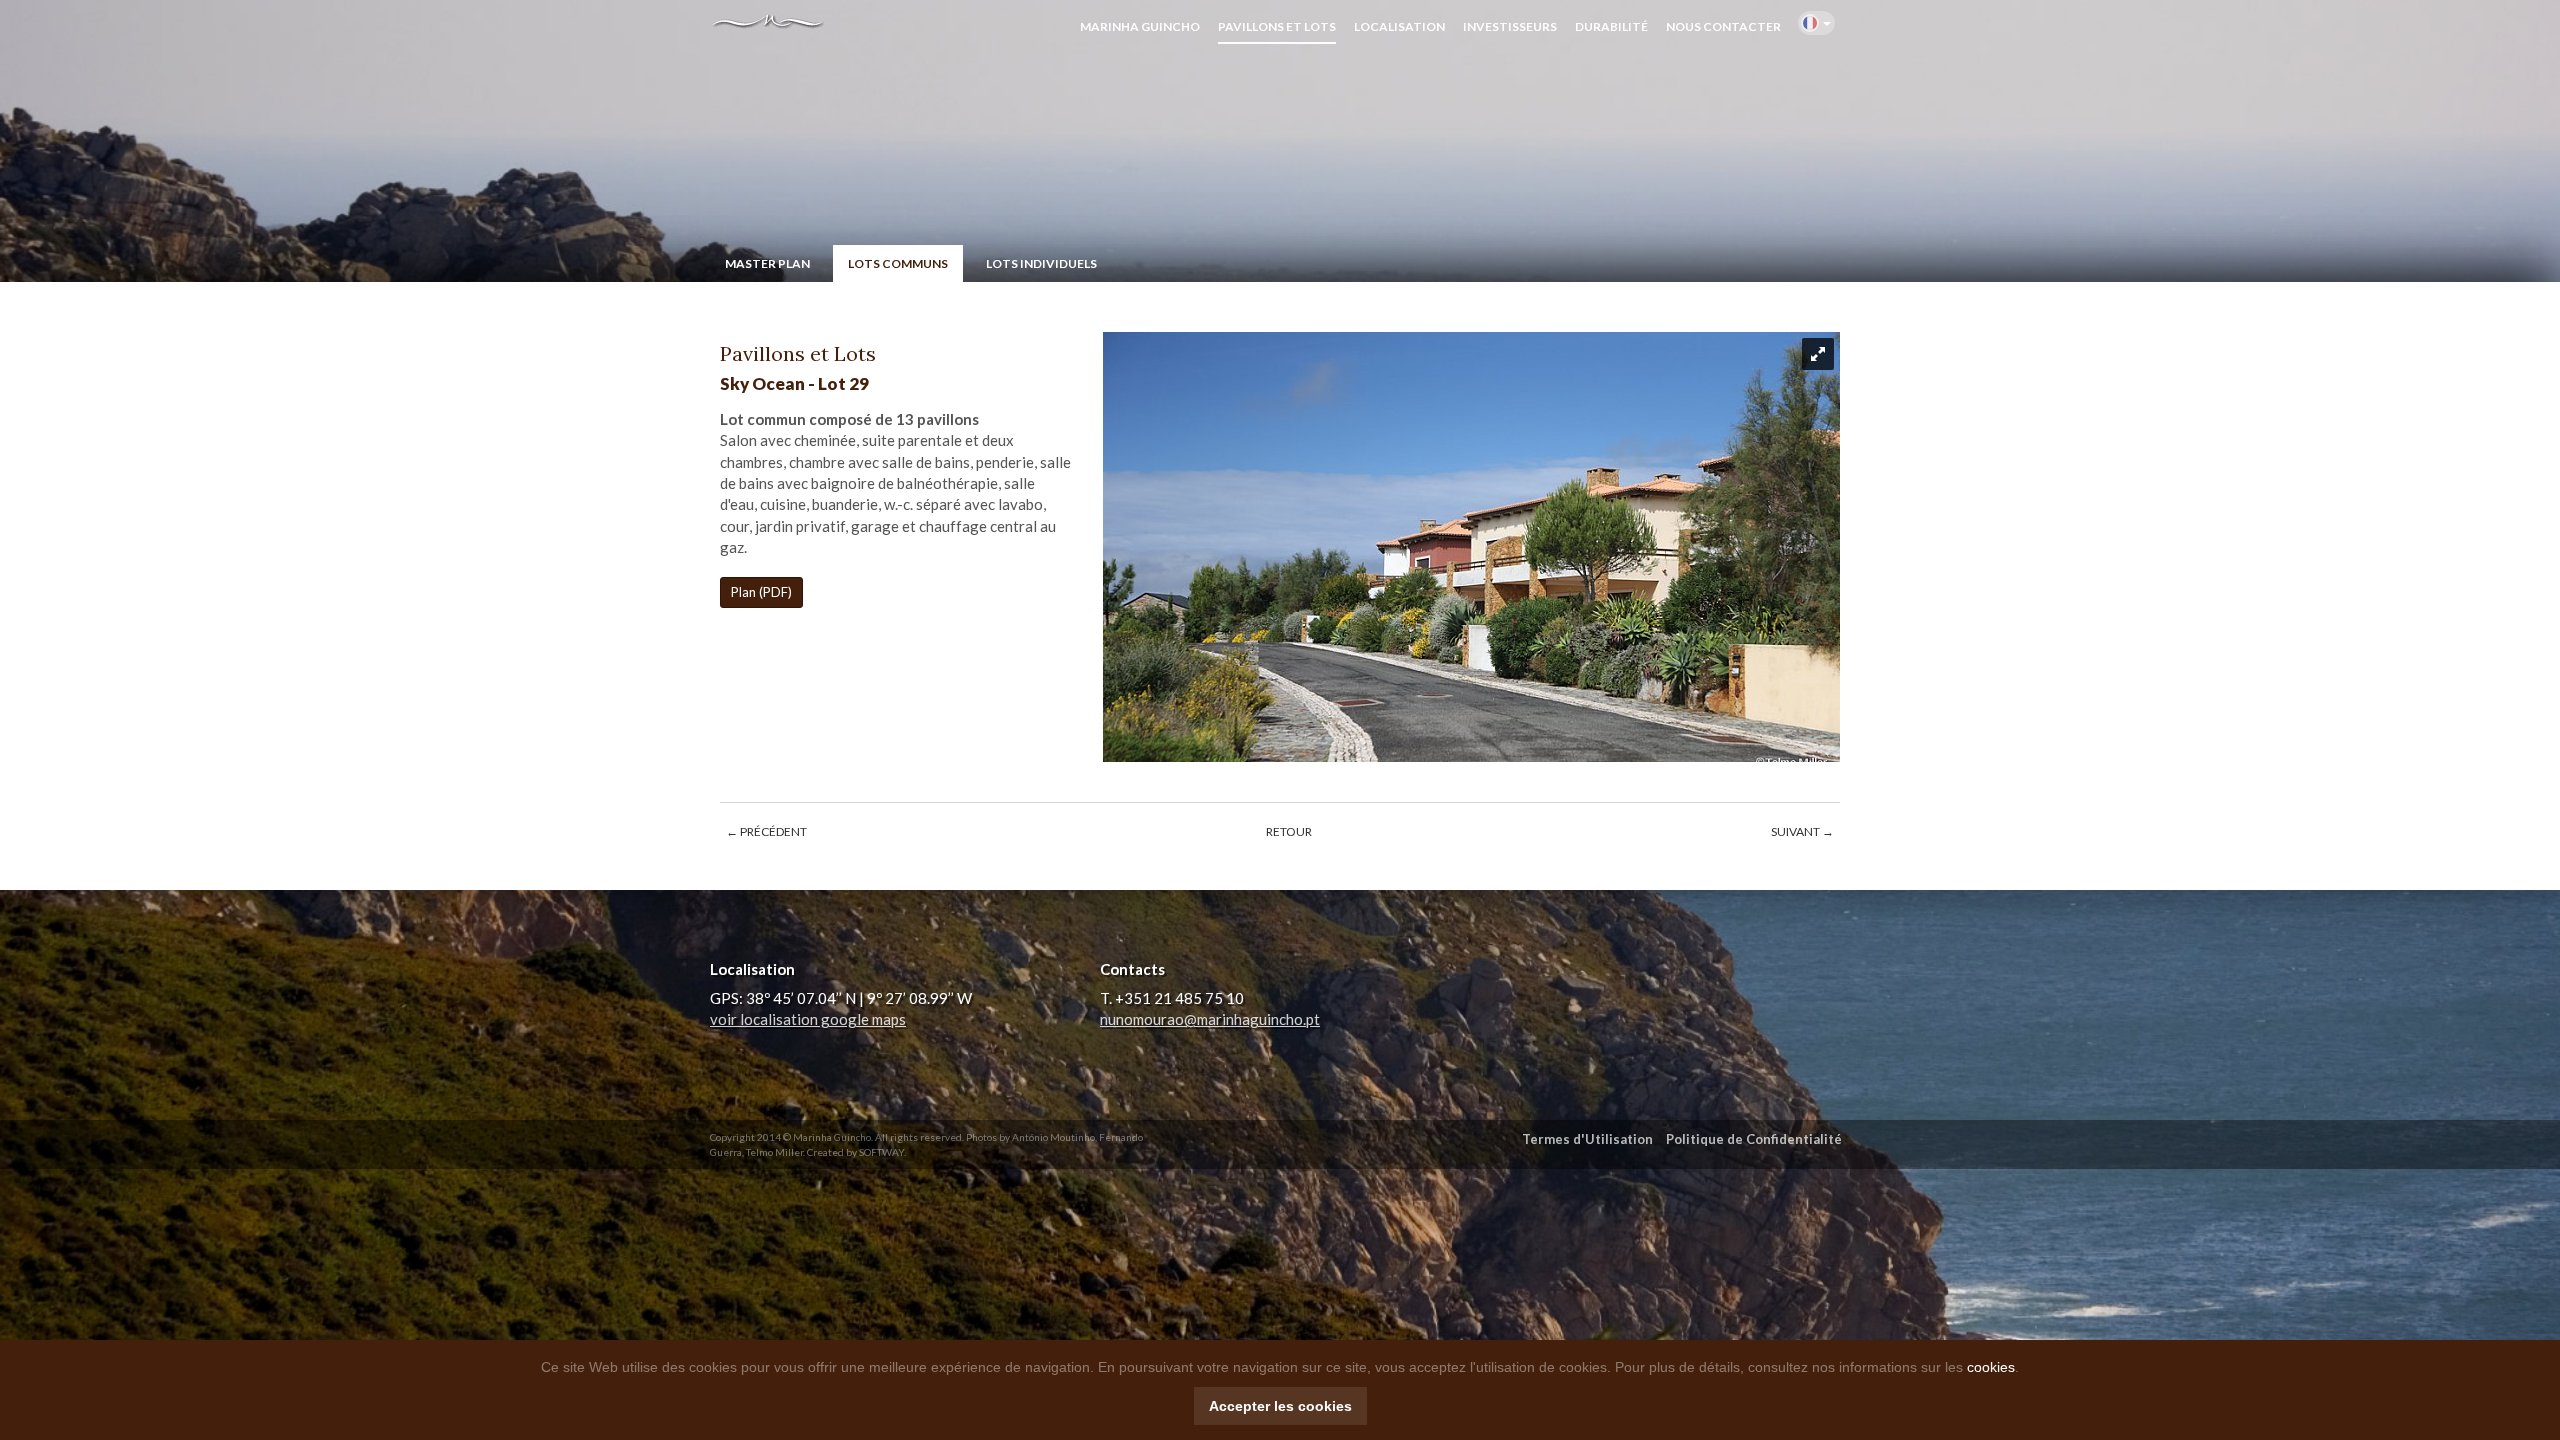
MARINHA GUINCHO (1140, 26)
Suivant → (1802, 831)
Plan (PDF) (761, 592)
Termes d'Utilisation (1587, 1139)
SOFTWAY (881, 1152)
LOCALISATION (1399, 26)
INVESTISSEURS (1510, 26)
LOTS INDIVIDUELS (1041, 263)
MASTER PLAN (767, 263)
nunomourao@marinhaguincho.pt (1210, 1019)
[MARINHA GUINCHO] (760, 26)
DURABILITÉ (1611, 26)
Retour (1289, 831)
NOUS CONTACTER (1723, 26)
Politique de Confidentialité (1754, 1139)
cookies (1991, 1367)
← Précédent (766, 831)
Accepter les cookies (1280, 1406)
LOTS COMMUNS (898, 263)
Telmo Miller (774, 1152)
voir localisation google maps (808, 1019)
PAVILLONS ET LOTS (1277, 26)
